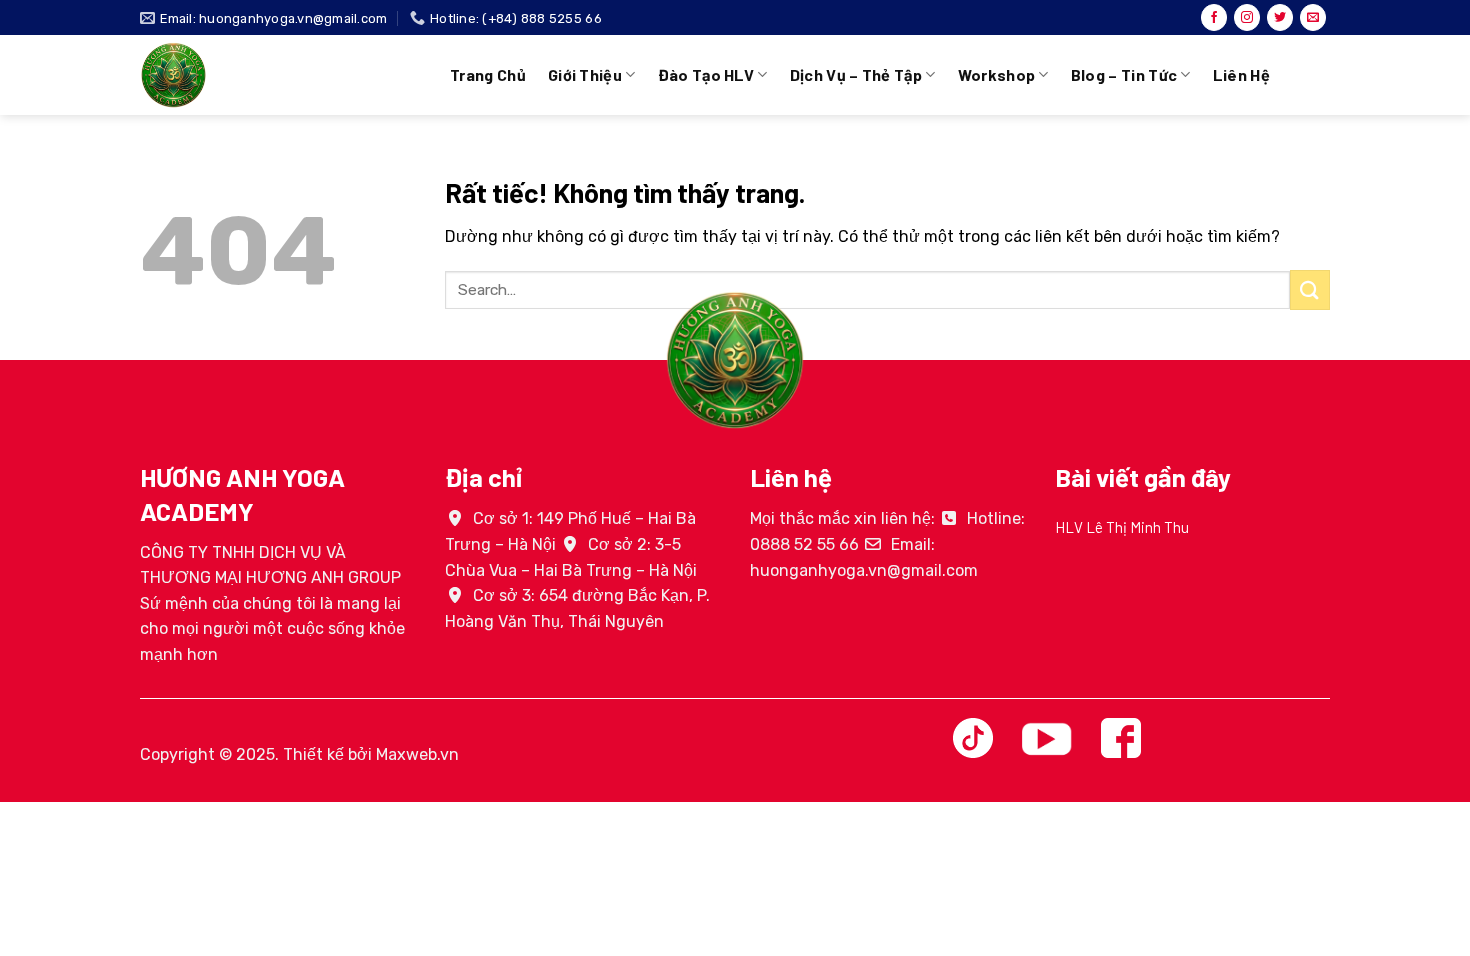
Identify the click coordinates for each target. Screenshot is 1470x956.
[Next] (1334, 555)
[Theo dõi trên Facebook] (1214, 18)
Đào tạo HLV (706, 74)
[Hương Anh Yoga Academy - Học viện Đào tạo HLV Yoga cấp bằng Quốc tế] (280, 75)
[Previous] (1051, 555)
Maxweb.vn (417, 754)
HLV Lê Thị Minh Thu (1122, 527)
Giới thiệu (585, 74)
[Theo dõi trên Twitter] (1280, 18)
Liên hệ (1241, 74)
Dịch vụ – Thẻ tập (856, 74)
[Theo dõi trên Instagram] (1247, 18)
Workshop (997, 74)
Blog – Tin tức (1124, 74)
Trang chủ (488, 74)
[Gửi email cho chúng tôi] (1313, 18)
